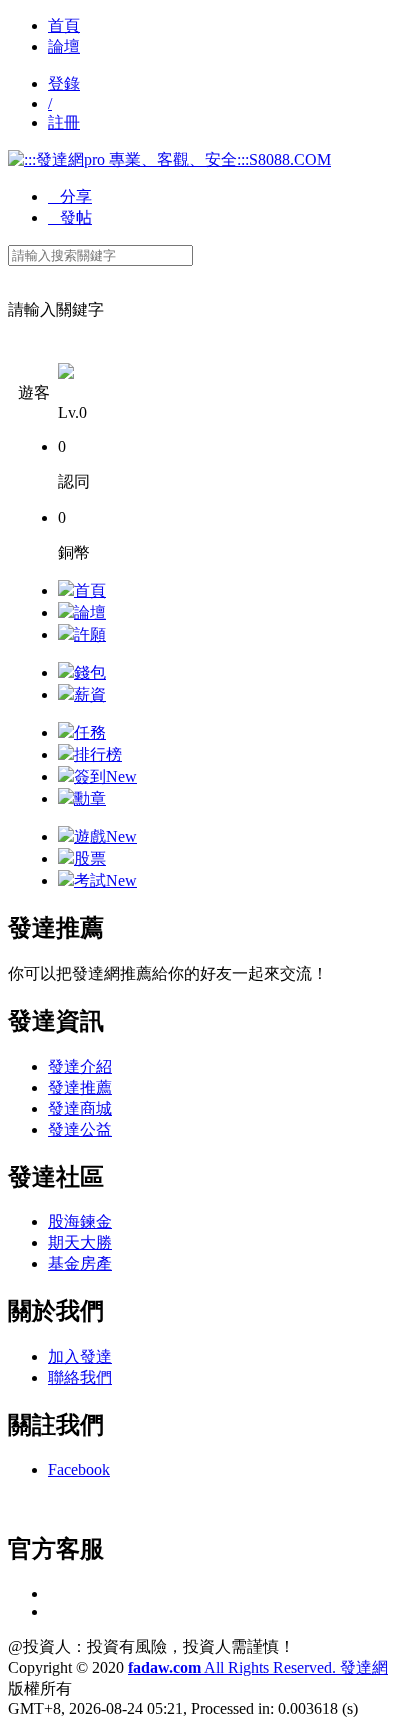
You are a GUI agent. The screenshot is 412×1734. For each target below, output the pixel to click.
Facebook (79, 1469)
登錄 (64, 83)
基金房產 (80, 1263)
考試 (105, 880)
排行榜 (98, 754)
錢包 (90, 672)
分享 (70, 196)
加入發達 (80, 1356)
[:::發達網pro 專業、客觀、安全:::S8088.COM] (169, 159)
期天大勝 (80, 1242)
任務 (90, 732)
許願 (90, 634)
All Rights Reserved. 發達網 (258, 1667)
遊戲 (105, 836)
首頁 (64, 25)
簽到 (105, 776)
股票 (90, 858)
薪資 (90, 694)
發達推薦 (80, 1087)
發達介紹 (80, 1066)
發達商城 (80, 1108)
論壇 (64, 46)
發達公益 (80, 1129)
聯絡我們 (80, 1377)
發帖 (70, 217)
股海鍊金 (80, 1221)
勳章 (90, 798)
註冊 (64, 122)
